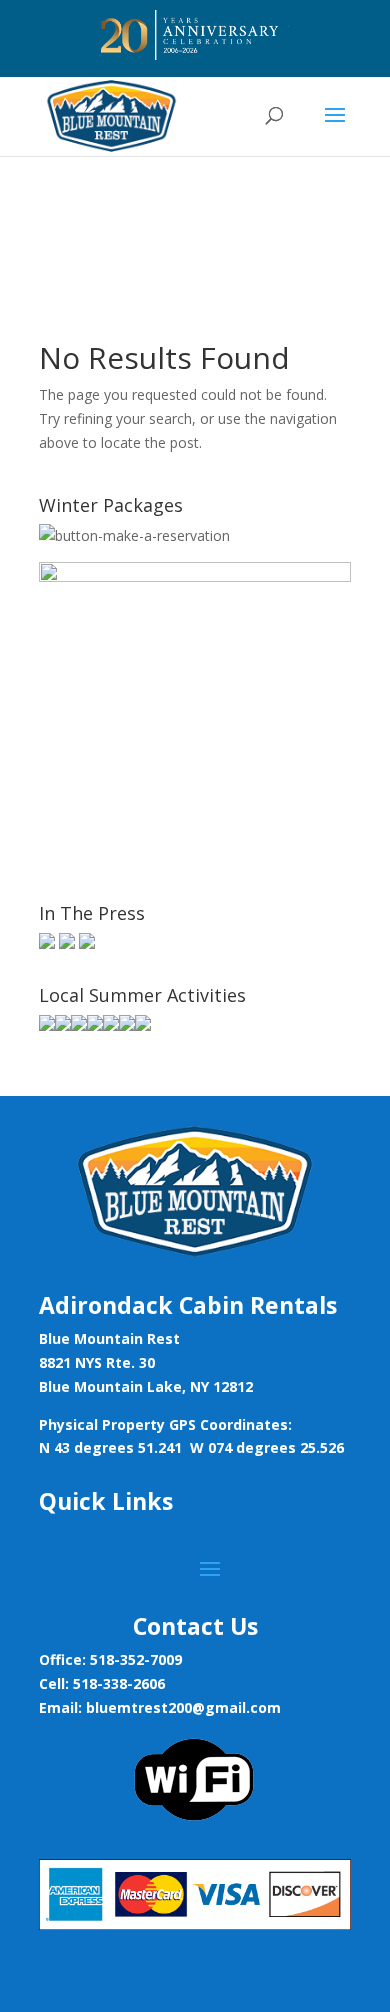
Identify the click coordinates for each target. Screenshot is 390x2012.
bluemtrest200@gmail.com (183, 1707)
